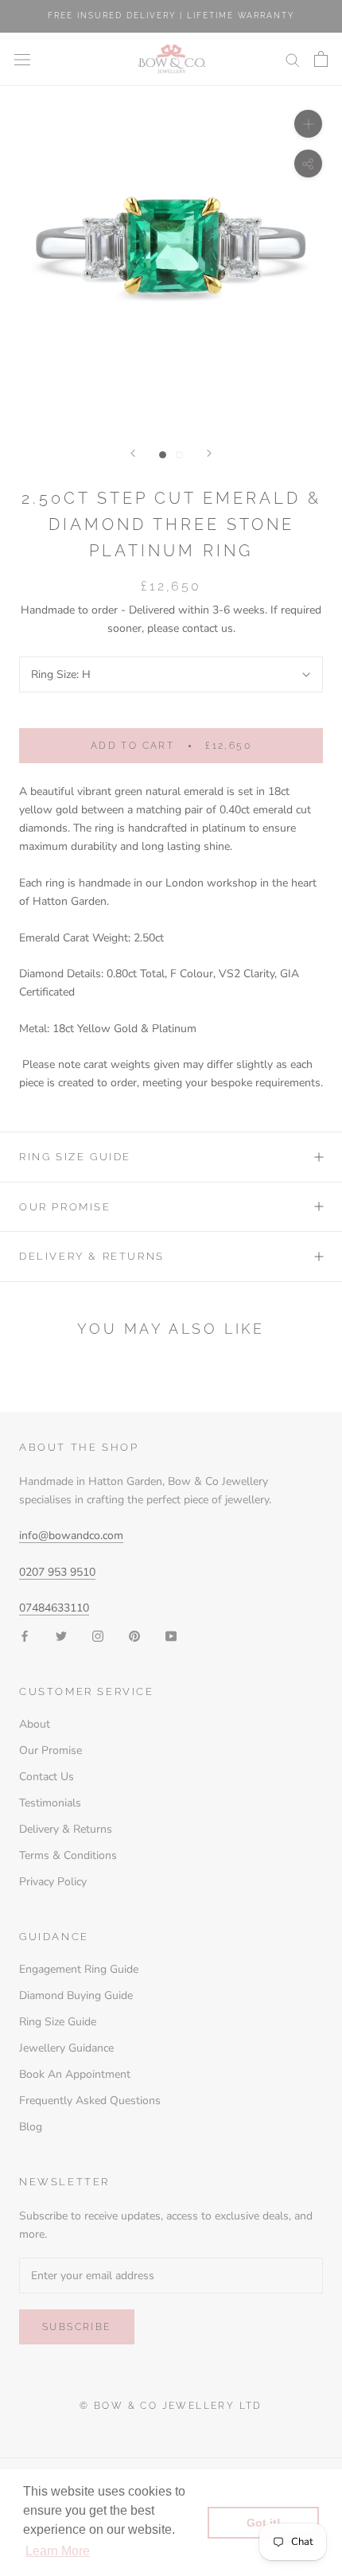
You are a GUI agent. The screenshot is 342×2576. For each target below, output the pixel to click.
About (35, 1724)
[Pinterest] (134, 1636)
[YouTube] (171, 1636)
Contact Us (47, 1777)
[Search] (293, 59)
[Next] (209, 453)
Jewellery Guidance (66, 2048)
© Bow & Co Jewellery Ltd (171, 2406)
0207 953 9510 (57, 1572)
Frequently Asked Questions (90, 2101)
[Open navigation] (22, 59)
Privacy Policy (53, 1882)
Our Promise (65, 1207)
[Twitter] (61, 1636)
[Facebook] (25, 1636)
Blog (31, 2127)
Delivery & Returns (92, 1256)
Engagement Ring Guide (79, 1969)
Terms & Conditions (68, 1855)
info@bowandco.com (71, 1535)
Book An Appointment (75, 2074)
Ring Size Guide (75, 1157)
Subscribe (77, 2327)
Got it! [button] (264, 2523)
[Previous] (133, 453)
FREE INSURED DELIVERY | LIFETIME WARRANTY (171, 16)
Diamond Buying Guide (76, 1995)
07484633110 (54, 1608)
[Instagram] (98, 1636)
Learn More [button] (58, 2551)
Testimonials (50, 1803)
